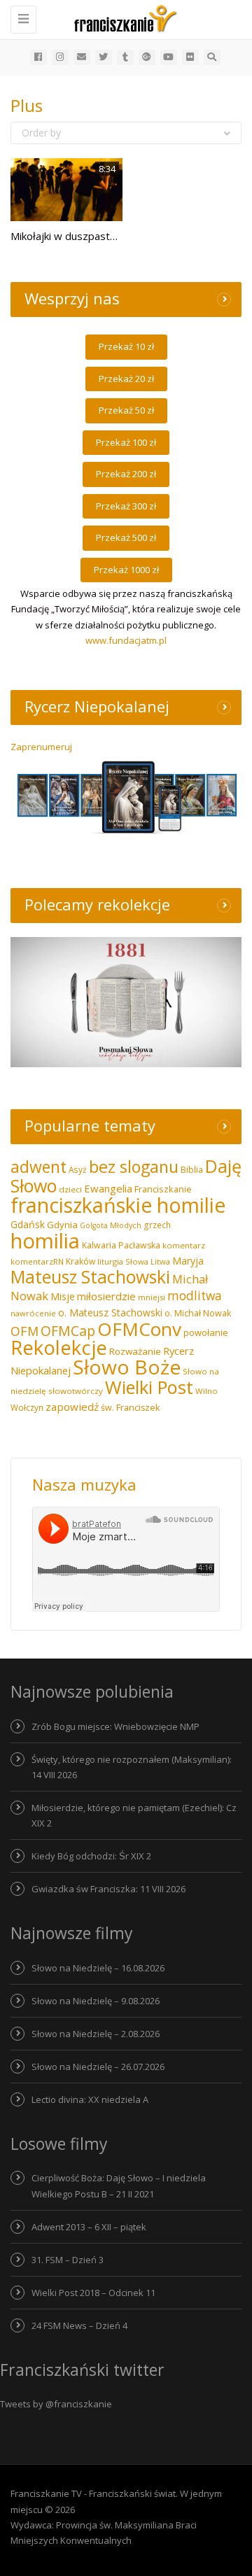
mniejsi (152, 1297)
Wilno (206, 1391)
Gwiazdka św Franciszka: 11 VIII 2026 (108, 1889)
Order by (41, 133)
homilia (45, 1241)
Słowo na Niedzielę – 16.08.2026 (98, 1968)
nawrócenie (33, 1313)
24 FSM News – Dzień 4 (79, 2325)
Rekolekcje (59, 1347)
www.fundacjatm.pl (126, 640)
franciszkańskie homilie (118, 1205)
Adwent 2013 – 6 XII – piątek (89, 2227)
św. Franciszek (130, 1408)
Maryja (188, 1261)
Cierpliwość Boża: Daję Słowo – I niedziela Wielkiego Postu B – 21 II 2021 (119, 2186)
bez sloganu (134, 1167)
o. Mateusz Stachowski (110, 1312)
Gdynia (62, 1225)
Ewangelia (108, 1188)
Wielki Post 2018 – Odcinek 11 (93, 2293)
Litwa (160, 1261)
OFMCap (68, 1331)
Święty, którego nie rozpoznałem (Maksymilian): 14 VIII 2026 (132, 1767)
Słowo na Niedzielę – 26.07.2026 (98, 2067)
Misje (63, 1296)
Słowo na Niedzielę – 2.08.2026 (96, 2034)
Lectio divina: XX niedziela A (90, 2099)
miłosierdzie (106, 1296)
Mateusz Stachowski (90, 1277)
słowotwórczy (76, 1391)
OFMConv (139, 1329)
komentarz (184, 1245)
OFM (24, 1331)
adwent (38, 1167)
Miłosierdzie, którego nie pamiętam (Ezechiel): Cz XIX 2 (134, 1815)
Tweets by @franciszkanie (56, 2404)
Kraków (80, 1261)
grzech (157, 1225)
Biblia (192, 1170)
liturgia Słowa (123, 1261)
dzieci (70, 1189)
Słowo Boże (127, 1367)
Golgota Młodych (111, 1225)
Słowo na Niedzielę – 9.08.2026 (96, 2001)
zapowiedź (72, 1407)
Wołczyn (27, 1407)
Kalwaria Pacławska (121, 1245)
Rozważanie (135, 1351)
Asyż (78, 1169)
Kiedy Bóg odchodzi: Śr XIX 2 (91, 1856)
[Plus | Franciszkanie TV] (122, 17)
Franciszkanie (163, 1189)
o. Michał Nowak (198, 1313)
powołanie (206, 1332)
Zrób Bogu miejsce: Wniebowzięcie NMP (115, 1726)
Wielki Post (149, 1387)
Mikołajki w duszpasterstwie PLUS (93, 236)
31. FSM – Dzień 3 (68, 2260)
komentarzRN (37, 1261)
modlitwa (195, 1296)
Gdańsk (28, 1224)
